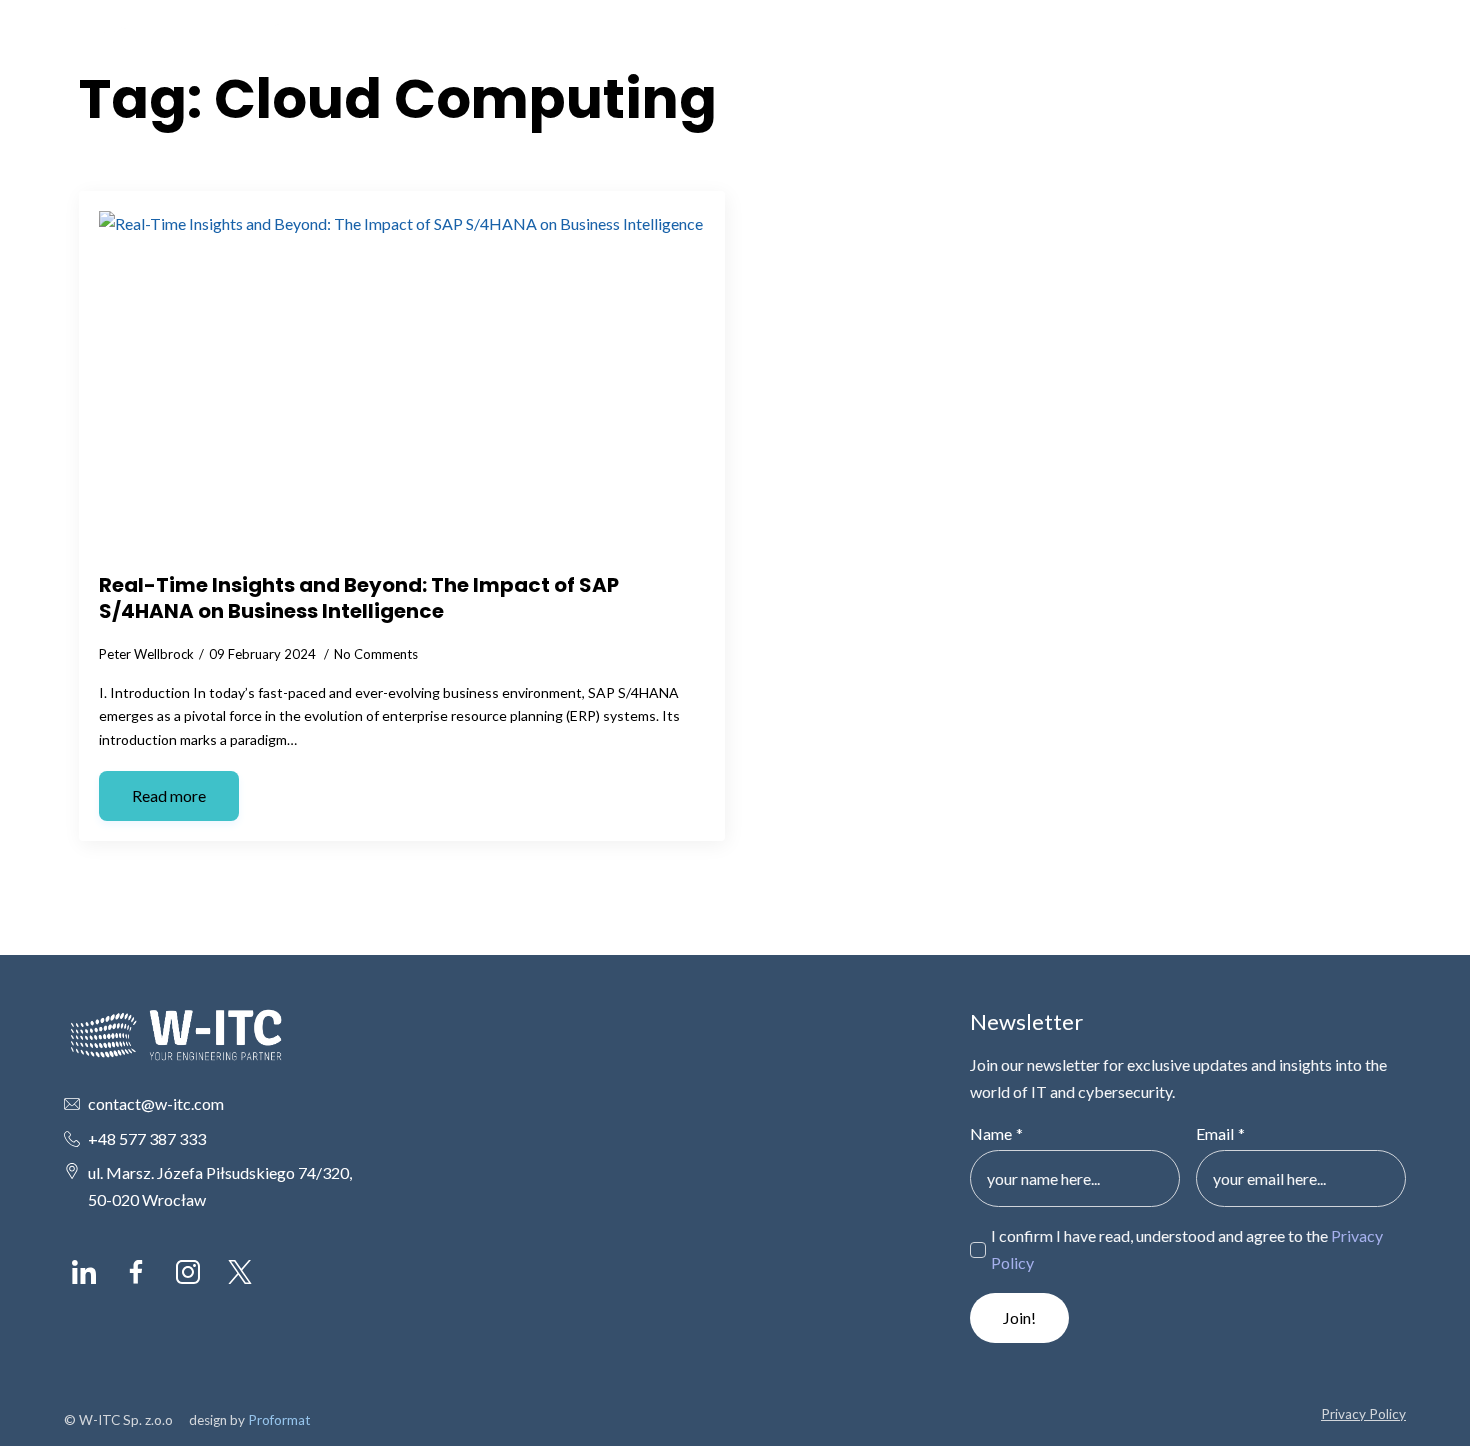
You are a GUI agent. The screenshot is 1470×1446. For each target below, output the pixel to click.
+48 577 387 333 (147, 1138)
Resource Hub (1222, 49)
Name (996, 1134)
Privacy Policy (1363, 1414)
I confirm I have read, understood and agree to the (1187, 1249)
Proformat (279, 1420)
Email (1220, 1134)
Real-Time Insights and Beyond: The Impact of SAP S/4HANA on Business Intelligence (359, 598)
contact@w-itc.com (156, 1103)
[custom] (84, 1272)
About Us (1116, 49)
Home (1037, 49)
